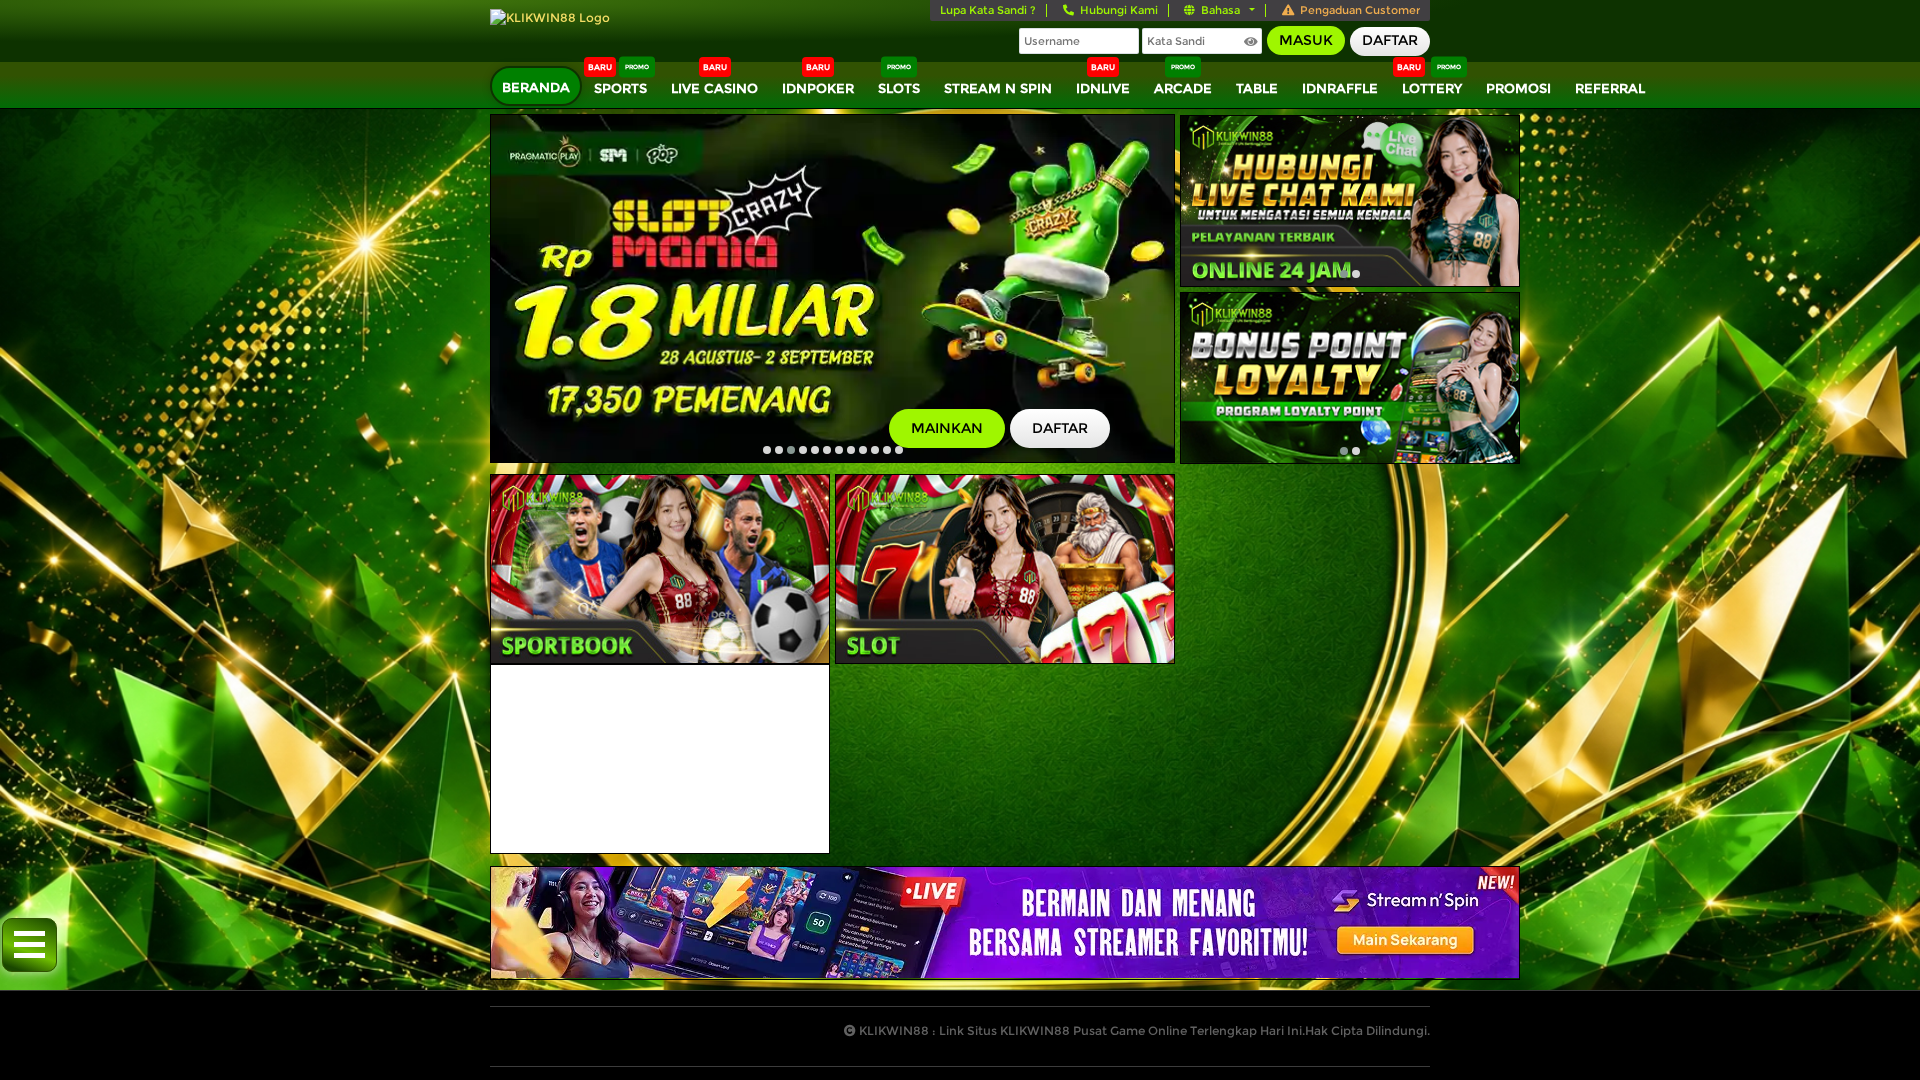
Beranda (536, 87)
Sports (620, 88)
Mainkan (947, 428)
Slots (899, 88)
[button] (767, 450)
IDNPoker (818, 88)
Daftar (1390, 40)
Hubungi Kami (1119, 10)
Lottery (1432, 88)
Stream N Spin (998, 88)
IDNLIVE (1103, 88)
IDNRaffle (1340, 88)
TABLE (1257, 88)
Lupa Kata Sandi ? (988, 10)
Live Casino (714, 88)
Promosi (1518, 88)
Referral (1610, 88)
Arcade (1183, 88)
